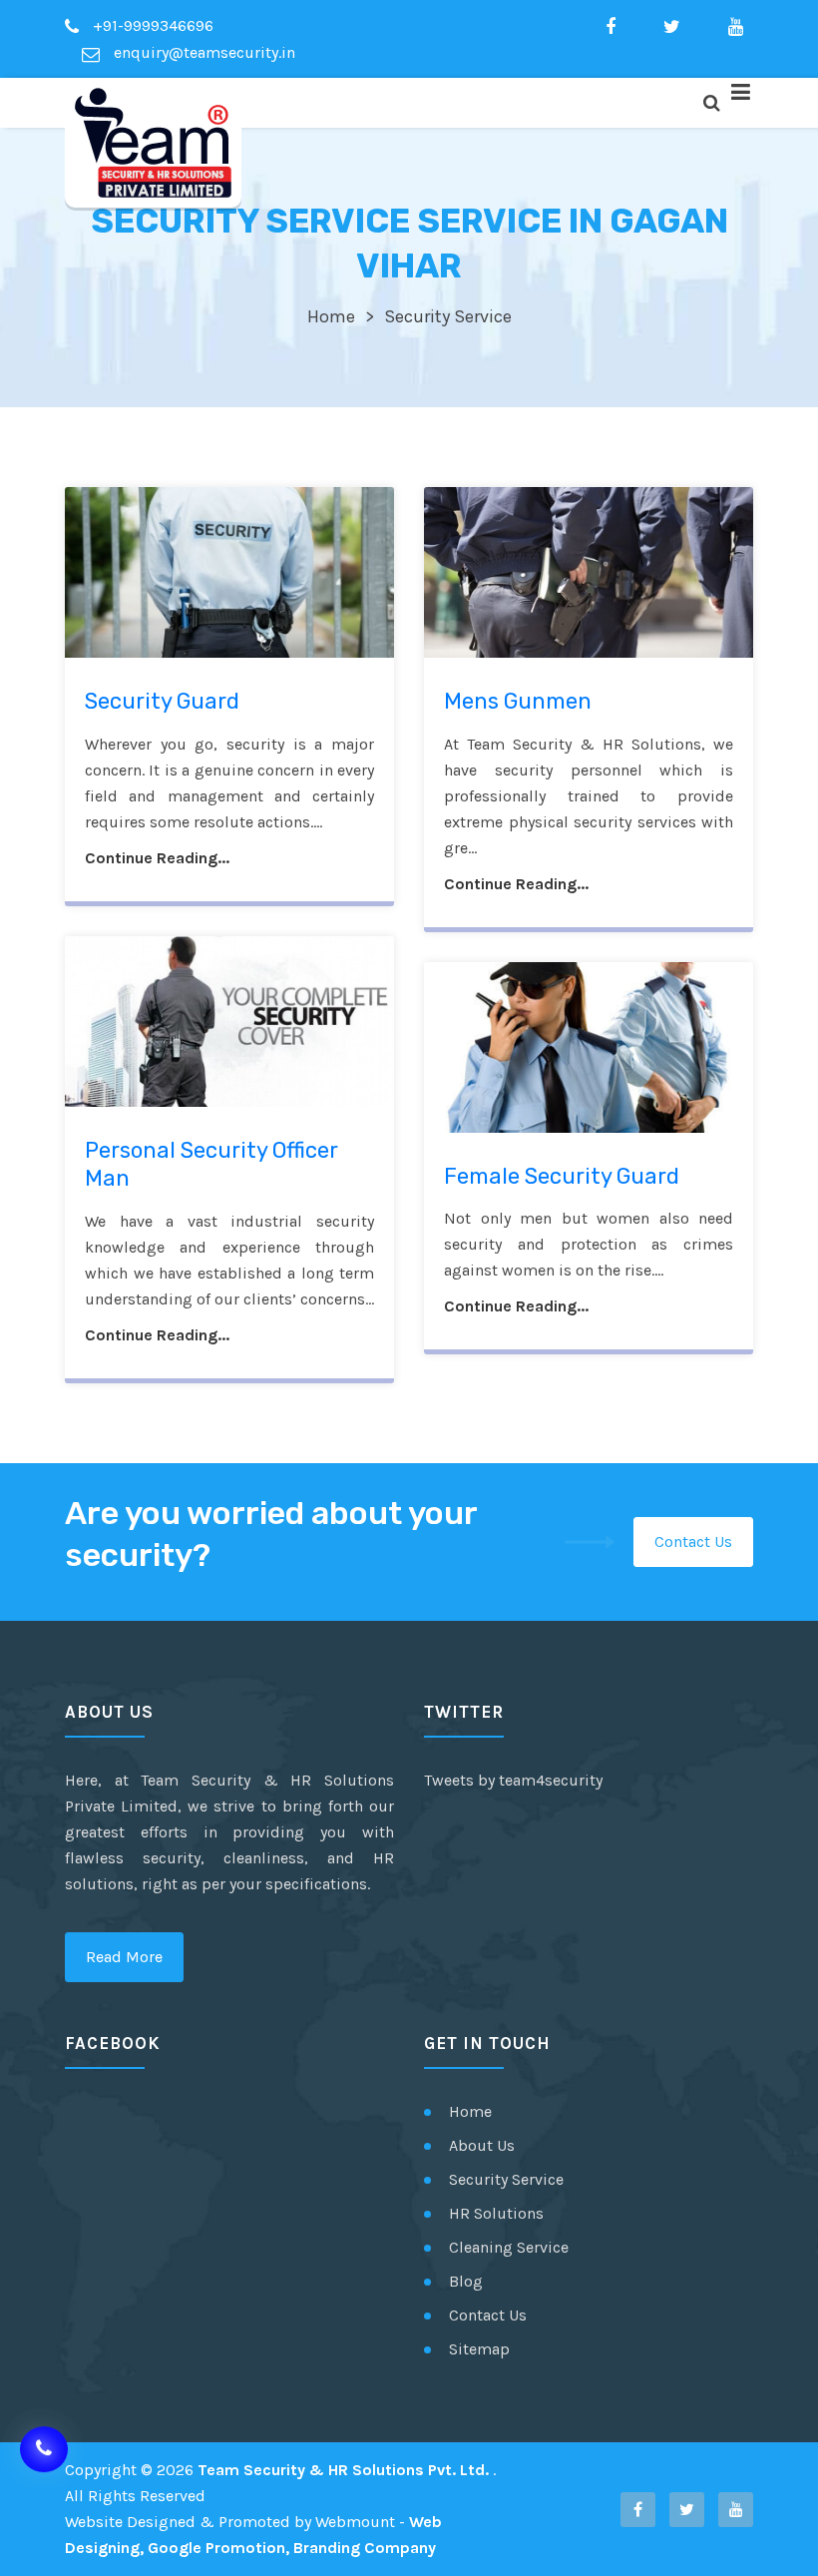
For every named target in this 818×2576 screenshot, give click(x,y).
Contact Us (693, 1542)
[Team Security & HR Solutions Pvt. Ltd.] (153, 143)
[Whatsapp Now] (44, 2449)
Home (331, 316)
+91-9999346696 (151, 25)
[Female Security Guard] (589, 1047)
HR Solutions (496, 2213)
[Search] (711, 103)
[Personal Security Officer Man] (229, 1022)
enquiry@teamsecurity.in (203, 52)
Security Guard (162, 701)
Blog (466, 2281)
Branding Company (365, 2548)
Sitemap (479, 2349)
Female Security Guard (562, 1176)
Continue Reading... (157, 858)
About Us (482, 2145)
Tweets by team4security (513, 1780)
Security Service (506, 2179)
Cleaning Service (509, 2247)
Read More (124, 1957)
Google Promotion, (218, 2548)
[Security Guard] (229, 572)
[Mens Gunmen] (589, 572)
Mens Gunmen (518, 701)
